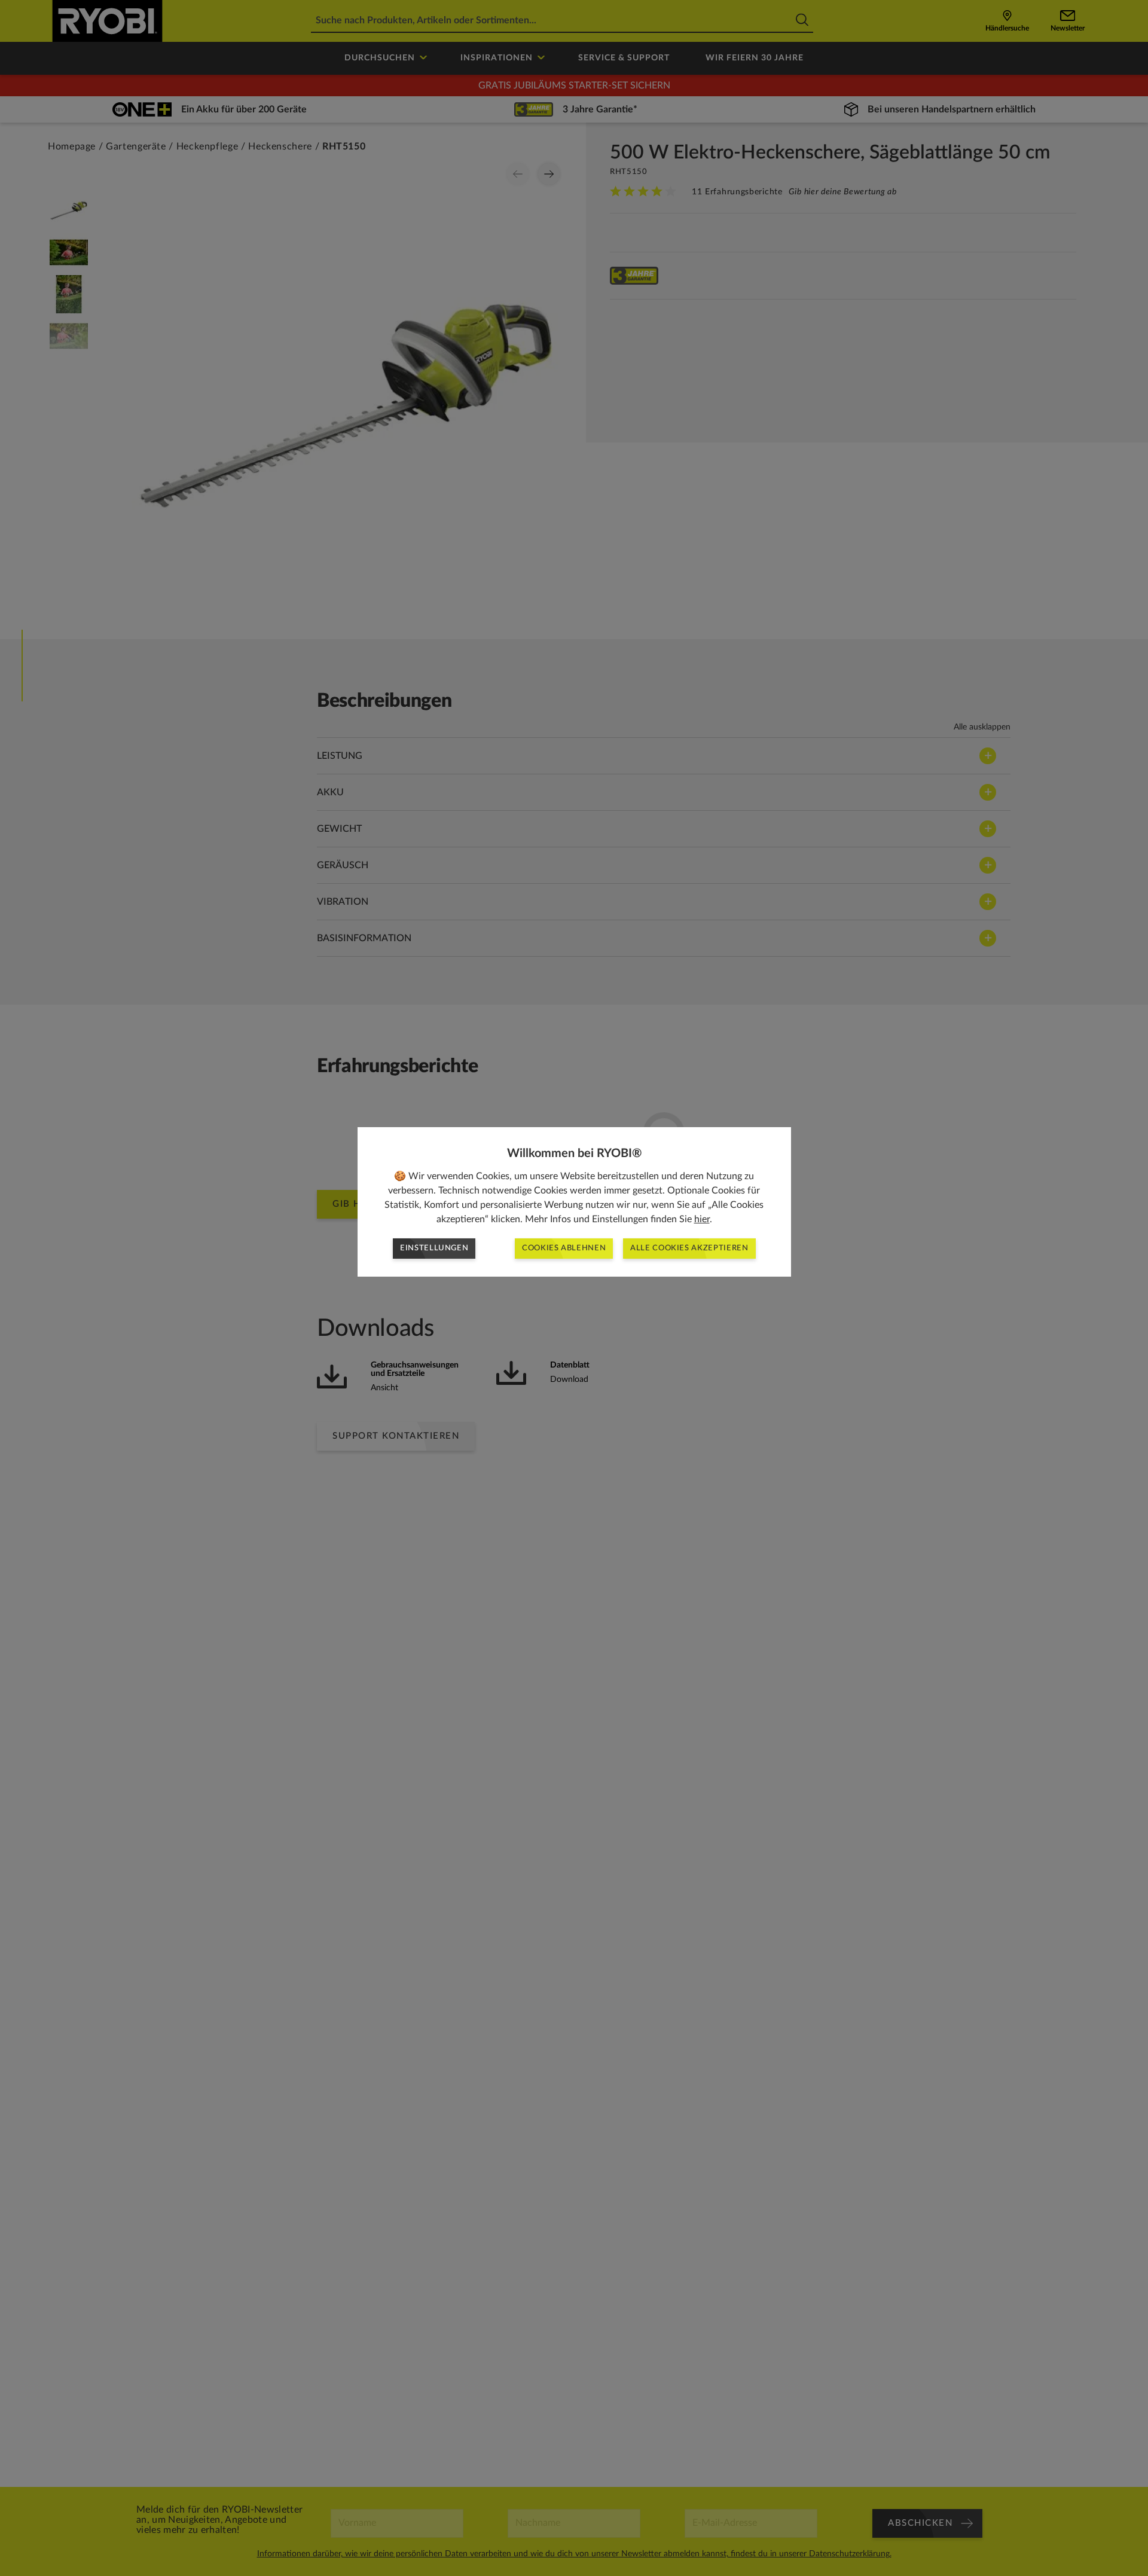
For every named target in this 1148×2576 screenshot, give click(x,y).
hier (702, 1219)
